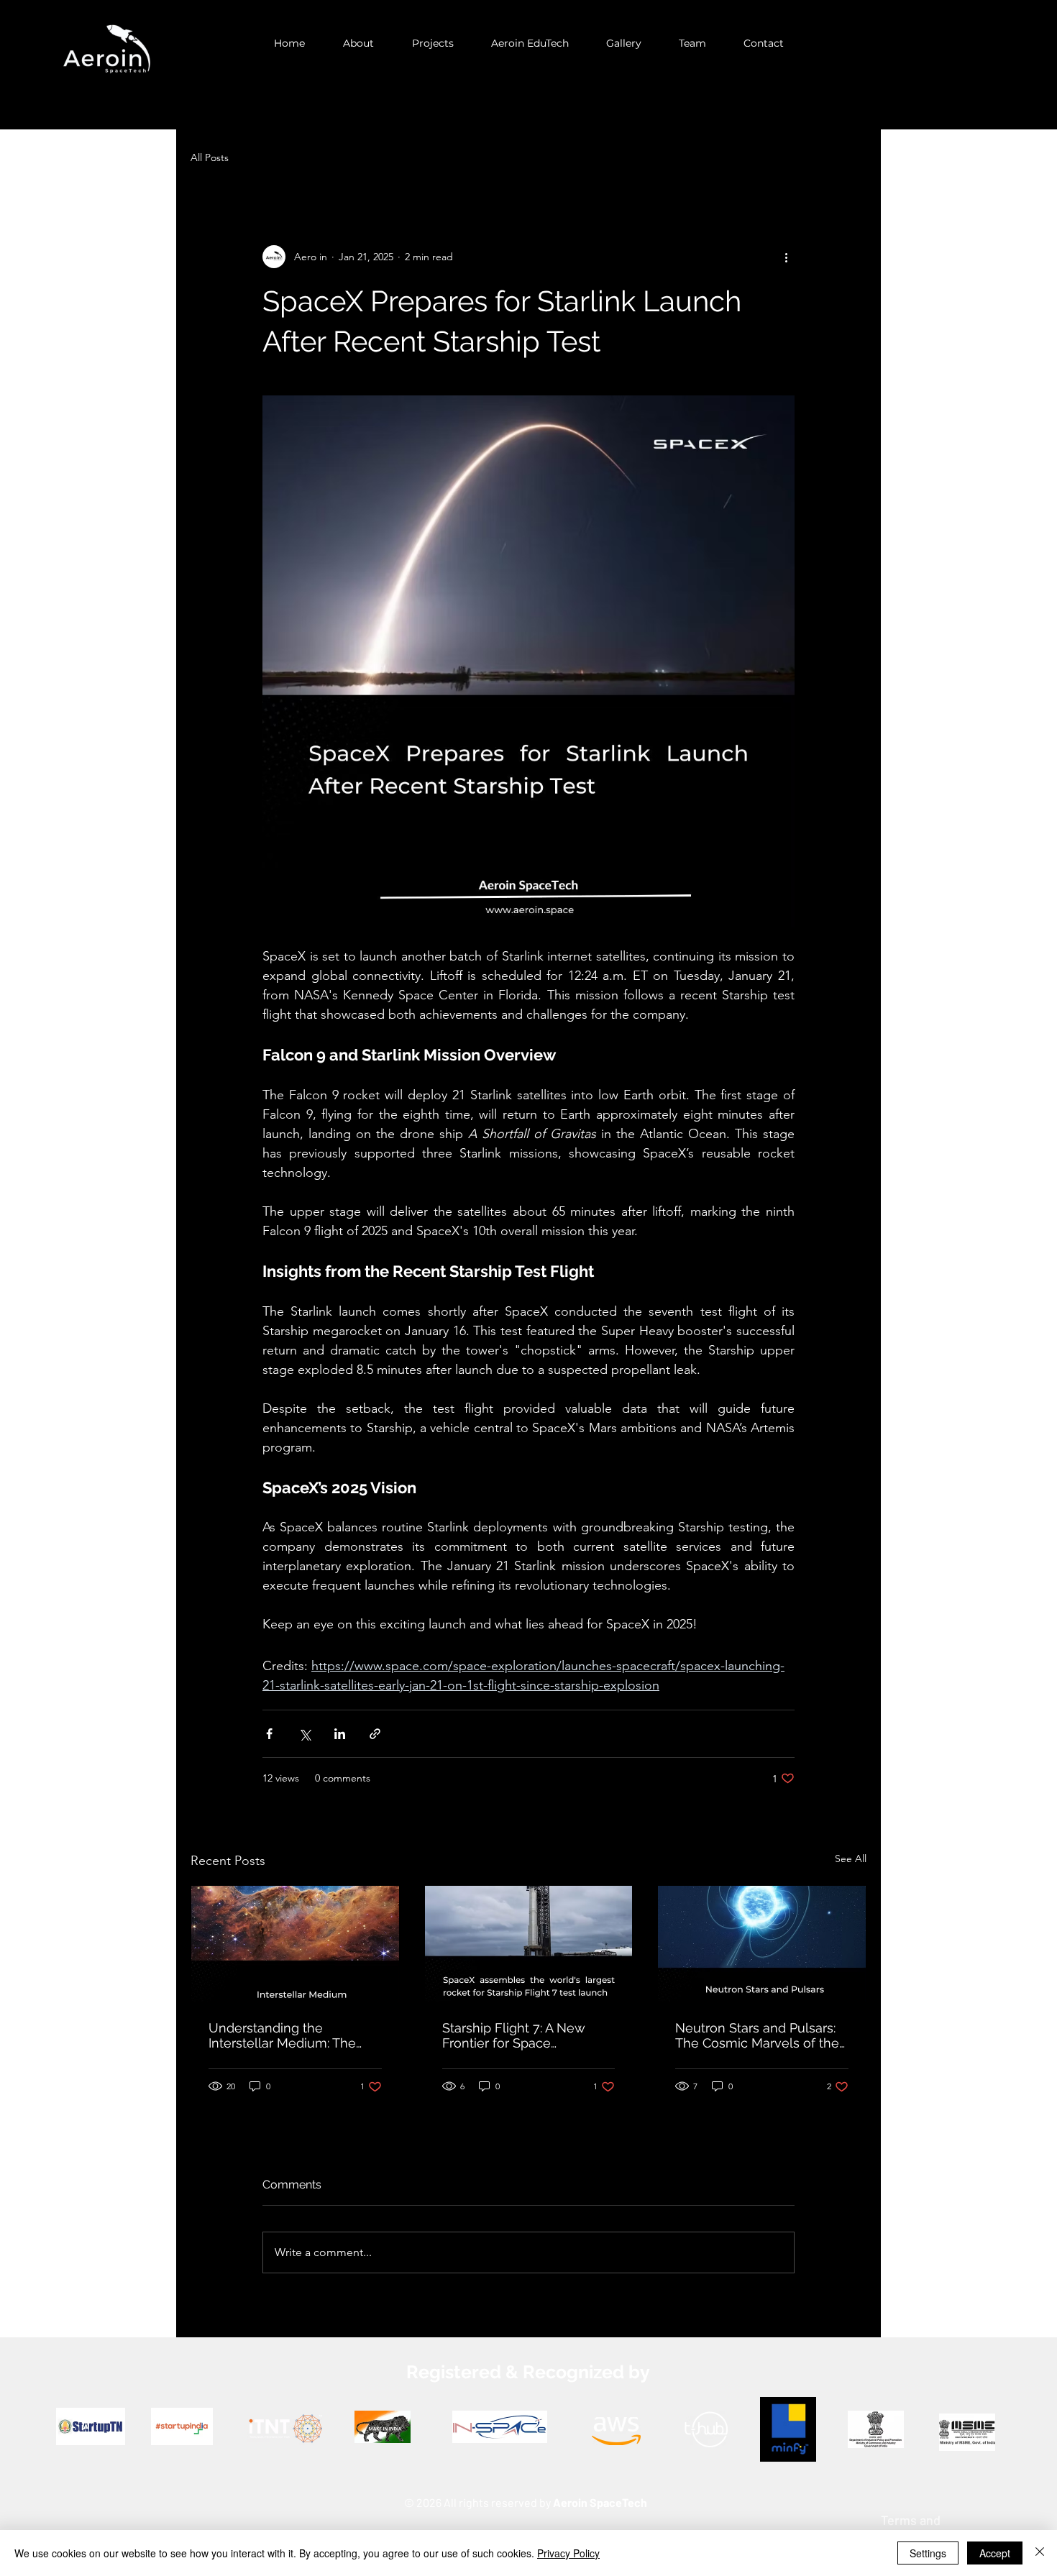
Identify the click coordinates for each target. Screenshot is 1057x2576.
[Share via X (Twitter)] (305, 1734)
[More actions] (786, 257)
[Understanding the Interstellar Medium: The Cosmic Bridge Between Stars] (295, 1944)
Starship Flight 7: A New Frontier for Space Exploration (514, 2035)
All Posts (210, 157)
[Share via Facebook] (269, 1734)
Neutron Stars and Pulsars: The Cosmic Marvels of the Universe (757, 2035)
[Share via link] (375, 1734)
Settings (928, 2553)
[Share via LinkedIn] (340, 1734)
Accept (995, 2553)
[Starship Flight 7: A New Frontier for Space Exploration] (529, 1944)
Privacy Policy (568, 2553)
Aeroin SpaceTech (600, 2502)
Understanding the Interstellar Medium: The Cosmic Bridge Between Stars (282, 2035)
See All (851, 1858)
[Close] (1040, 2553)
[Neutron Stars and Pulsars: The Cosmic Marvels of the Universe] (762, 1944)
